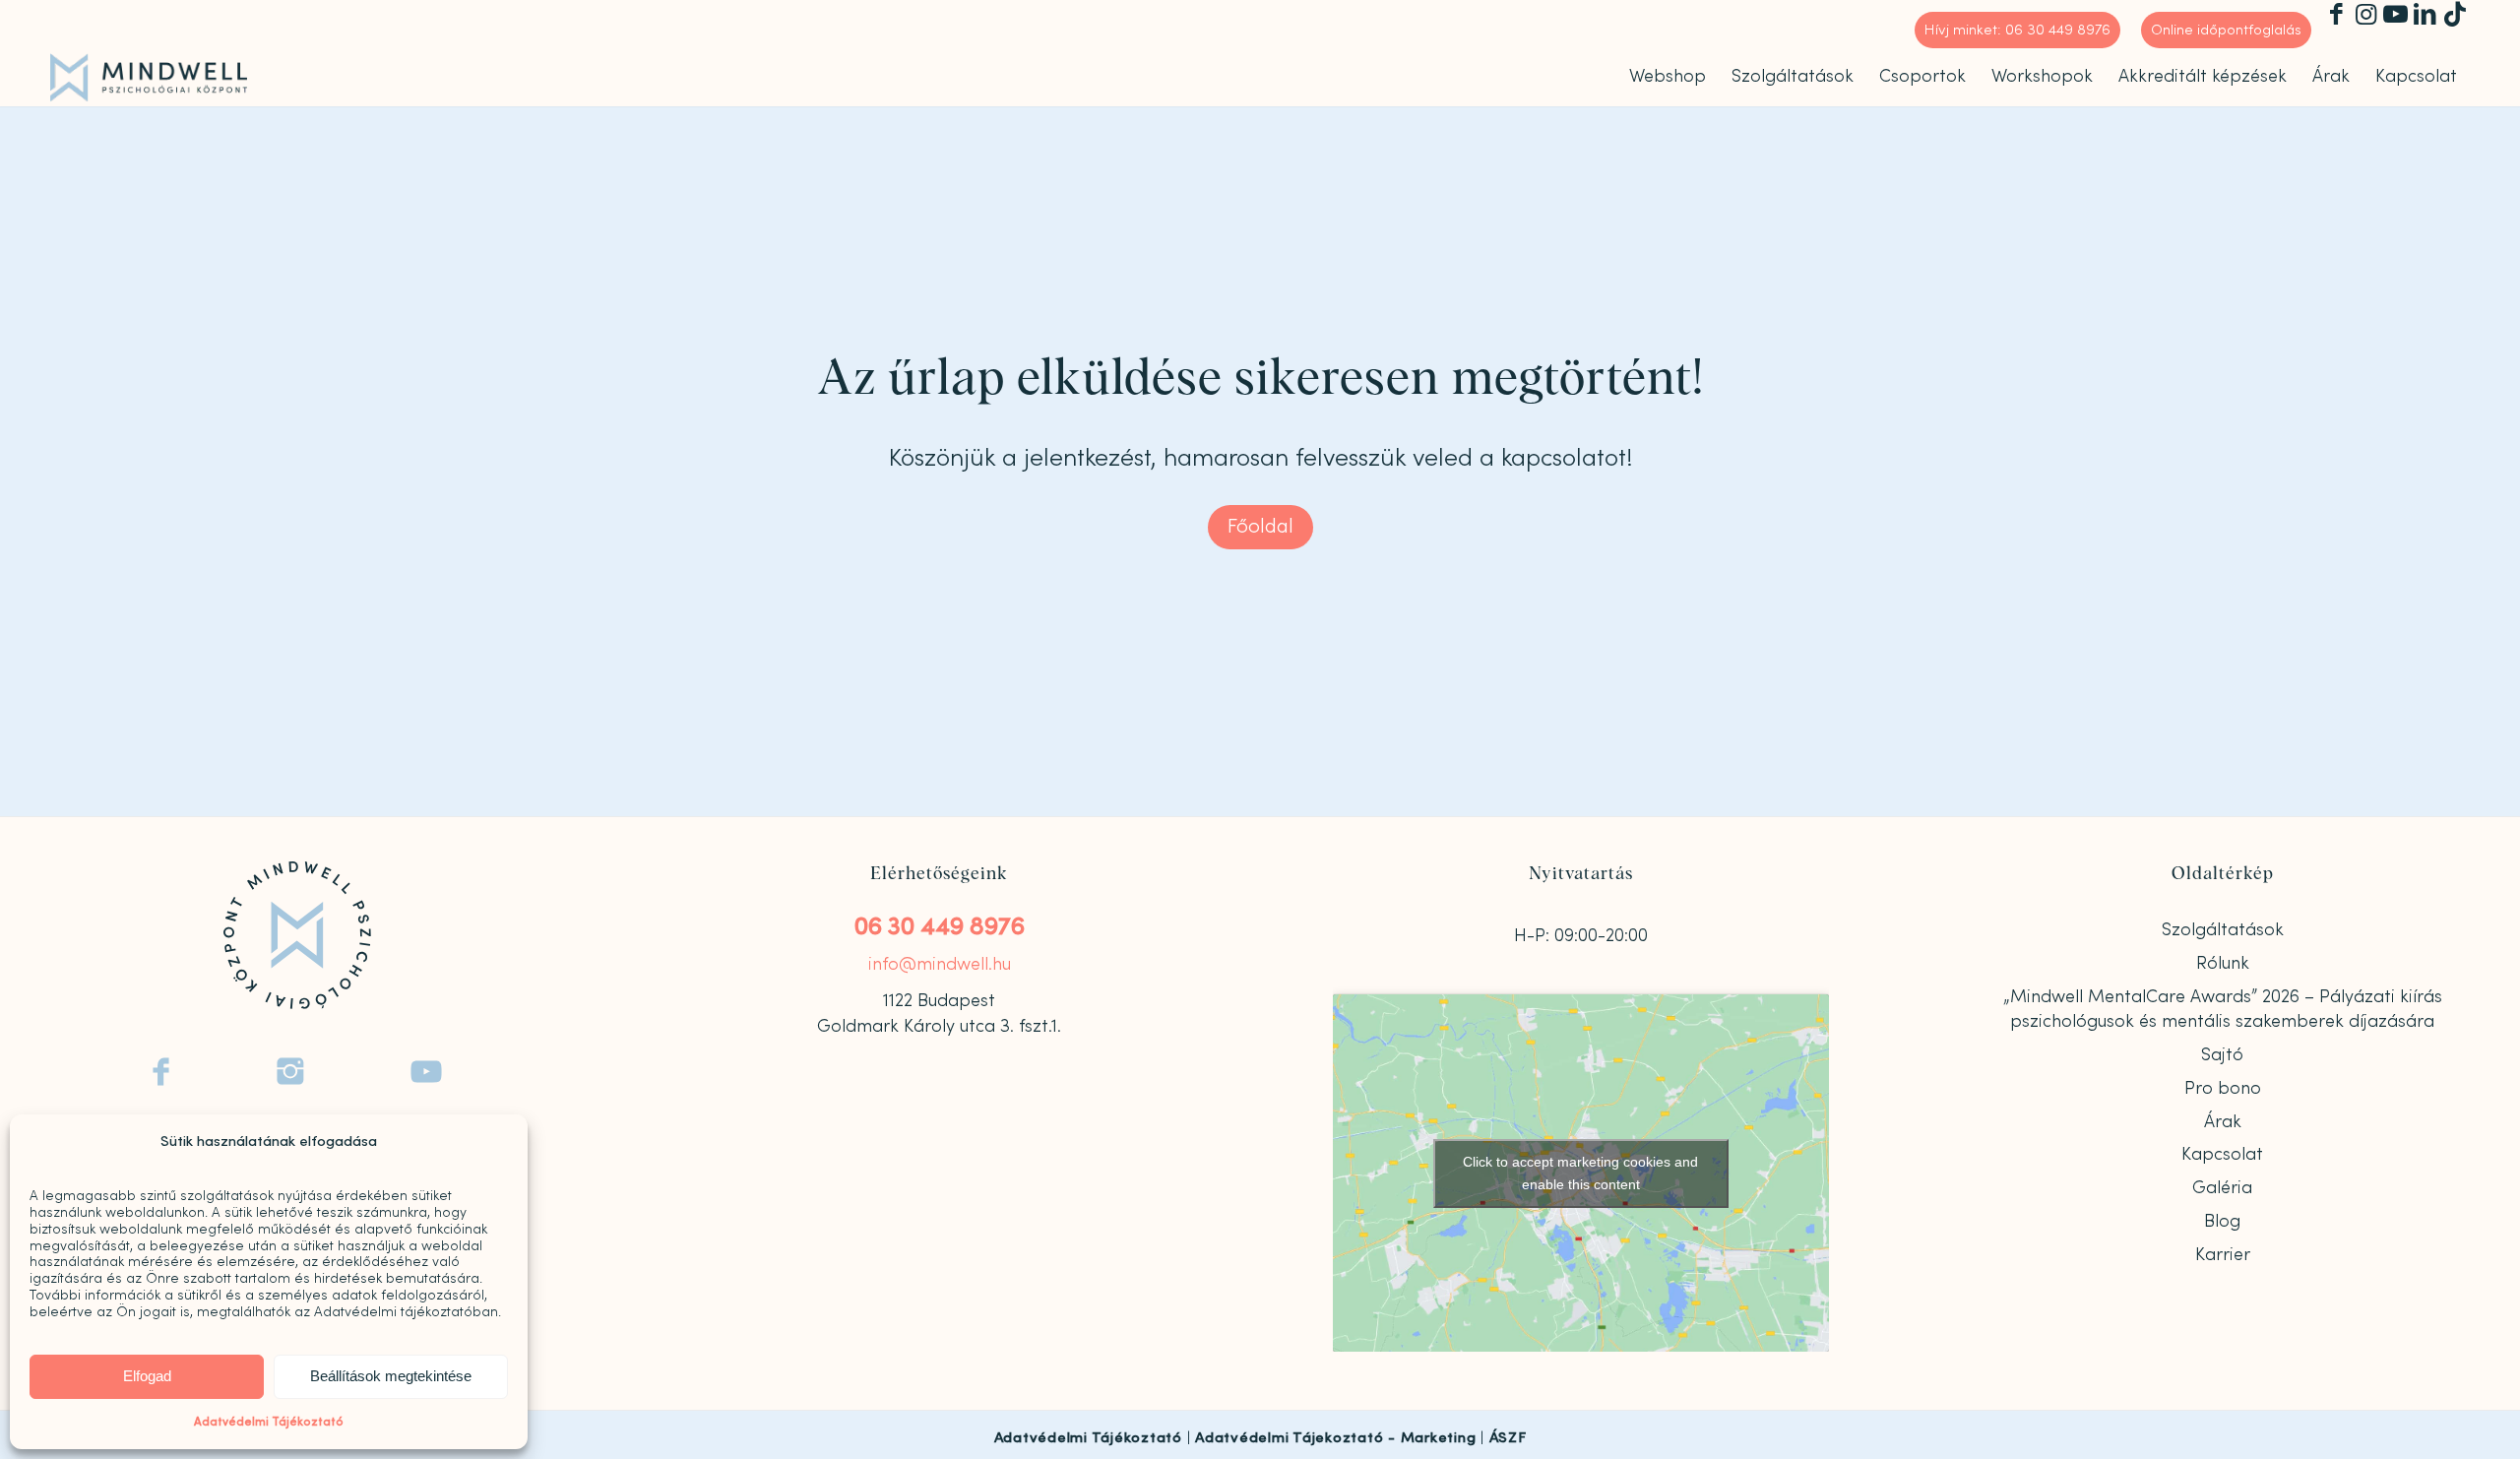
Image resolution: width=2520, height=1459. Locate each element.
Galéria (2222, 1188)
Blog (2222, 1221)
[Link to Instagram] (2366, 15)
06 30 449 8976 (940, 927)
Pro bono (2223, 1088)
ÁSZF (1508, 1438)
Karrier (2223, 1255)
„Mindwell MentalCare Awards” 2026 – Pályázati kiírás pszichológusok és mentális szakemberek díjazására (2223, 1009)
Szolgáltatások (2223, 930)
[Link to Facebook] (2336, 15)
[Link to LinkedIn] (2425, 15)
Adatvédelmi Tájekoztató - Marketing (1335, 1438)
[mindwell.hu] (149, 78)
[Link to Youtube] (2395, 15)
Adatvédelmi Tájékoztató (269, 1422)
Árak (2223, 1122)
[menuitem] (2018, 31)
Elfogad (147, 1376)
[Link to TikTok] (2455, 15)
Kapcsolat (2222, 1154)
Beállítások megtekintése (391, 1376)
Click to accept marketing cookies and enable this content (1580, 1173)
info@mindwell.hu (940, 964)
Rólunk (2223, 963)
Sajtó (2222, 1055)
